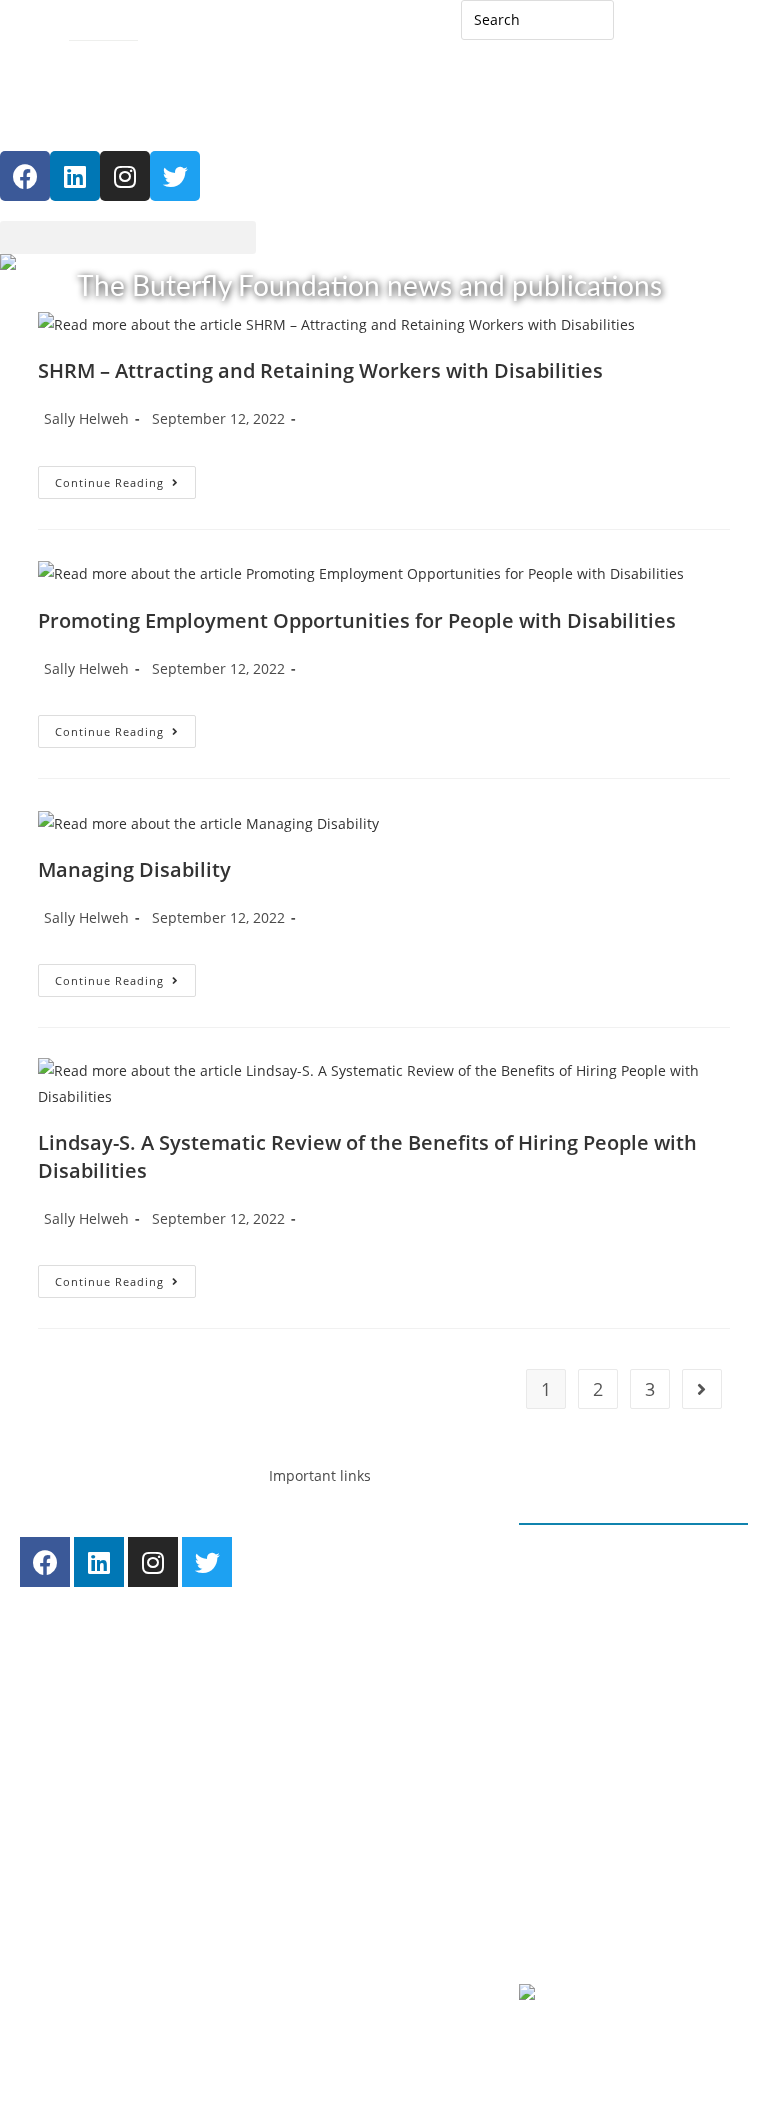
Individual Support (377, 1642)
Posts (307, 1809)
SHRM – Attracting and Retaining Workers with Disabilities (320, 370)
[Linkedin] (75, 176)
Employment (333, 1531)
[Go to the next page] (702, 1389)
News (333, 1836)
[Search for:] (538, 18)
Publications (356, 1919)
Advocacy (322, 1559)
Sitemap (96, 27)
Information (355, 1614)
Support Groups (369, 1670)
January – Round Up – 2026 (633, 1558)
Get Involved (332, 1975)
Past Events (353, 1864)
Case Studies (357, 1892)
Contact (25, 27)
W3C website (647, 1996)
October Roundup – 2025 (626, 1747)
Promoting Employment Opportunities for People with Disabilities (357, 620)
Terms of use (582, 1905)
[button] (128, 237)
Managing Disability (134, 869)
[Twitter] (207, 1562)
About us (320, 1781)
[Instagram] (125, 176)
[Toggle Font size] (54, 61)
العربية (653, 27)
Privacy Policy (586, 1878)
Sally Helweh (86, 418)
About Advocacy (370, 1587)
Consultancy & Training (393, 1698)
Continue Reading (125, 478)
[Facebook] (25, 176)
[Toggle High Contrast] (18, 61)
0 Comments (583, 1611)
